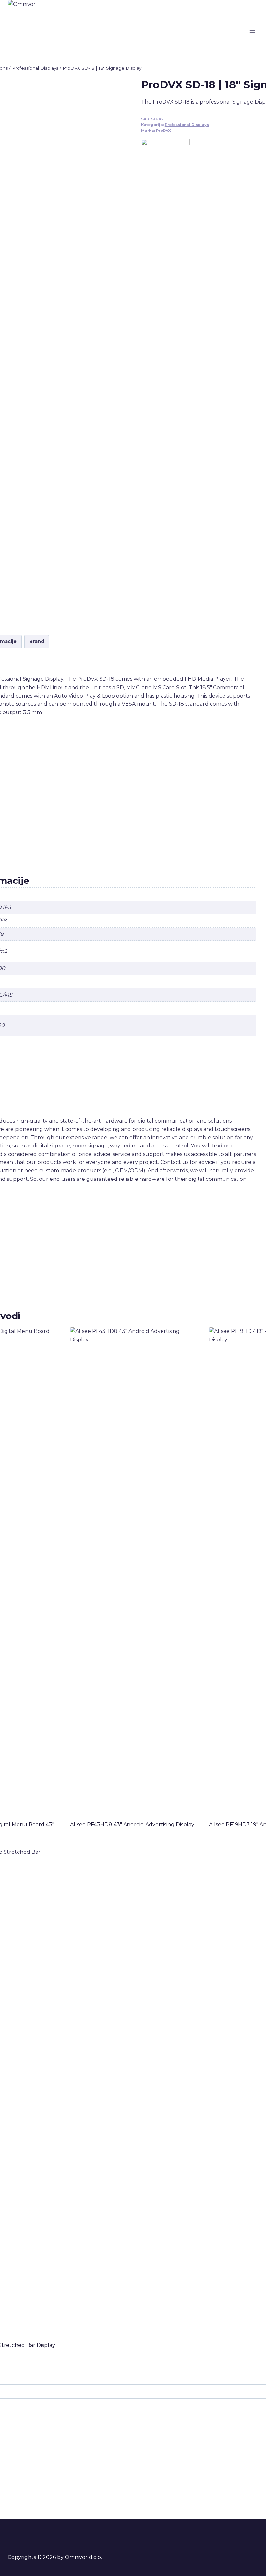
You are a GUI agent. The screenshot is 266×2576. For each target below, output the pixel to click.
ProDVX (163, 131)
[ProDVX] (165, 382)
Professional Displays (187, 125)
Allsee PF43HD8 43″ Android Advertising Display (132, 1824)
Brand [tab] (37, 641)
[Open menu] (252, 32)
